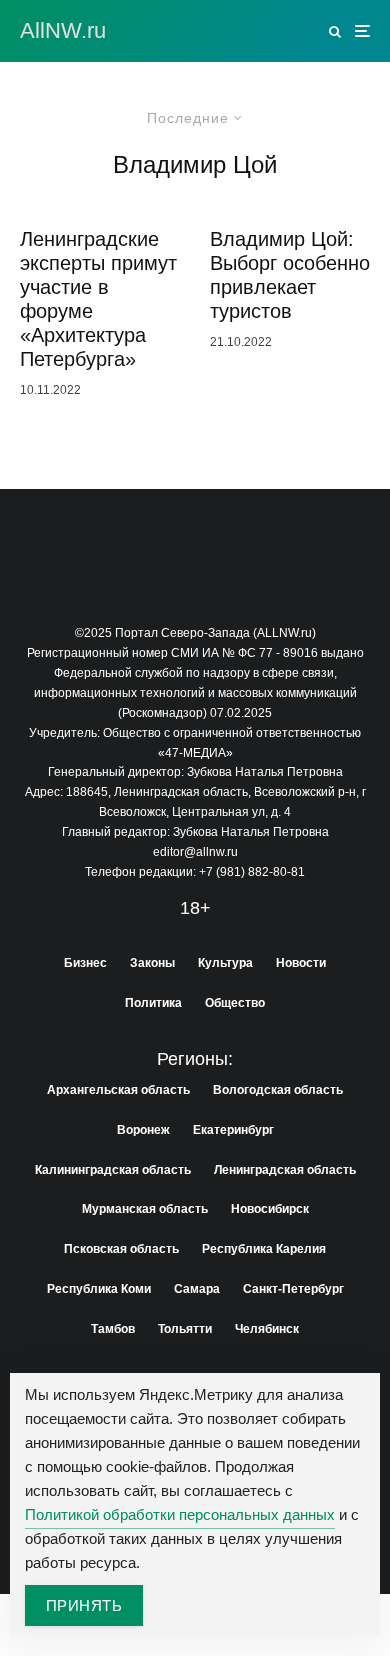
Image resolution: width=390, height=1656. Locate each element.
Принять (84, 1605)
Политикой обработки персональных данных (180, 1514)
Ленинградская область (285, 1170)
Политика (153, 1003)
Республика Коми (99, 1289)
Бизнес (85, 963)
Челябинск (267, 1329)
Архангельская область (118, 1090)
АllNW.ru (63, 31)
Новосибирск (270, 1209)
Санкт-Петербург (293, 1289)
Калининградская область (113, 1170)
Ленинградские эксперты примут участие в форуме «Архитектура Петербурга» (98, 299)
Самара (197, 1289)
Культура (225, 963)
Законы (152, 963)
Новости (301, 963)
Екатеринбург (233, 1130)
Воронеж (143, 1130)
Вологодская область (278, 1090)
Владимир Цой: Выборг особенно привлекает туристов (290, 275)
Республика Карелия (264, 1249)
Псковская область (121, 1249)
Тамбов (113, 1329)
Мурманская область (145, 1209)
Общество (235, 1003)
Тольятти (185, 1329)
